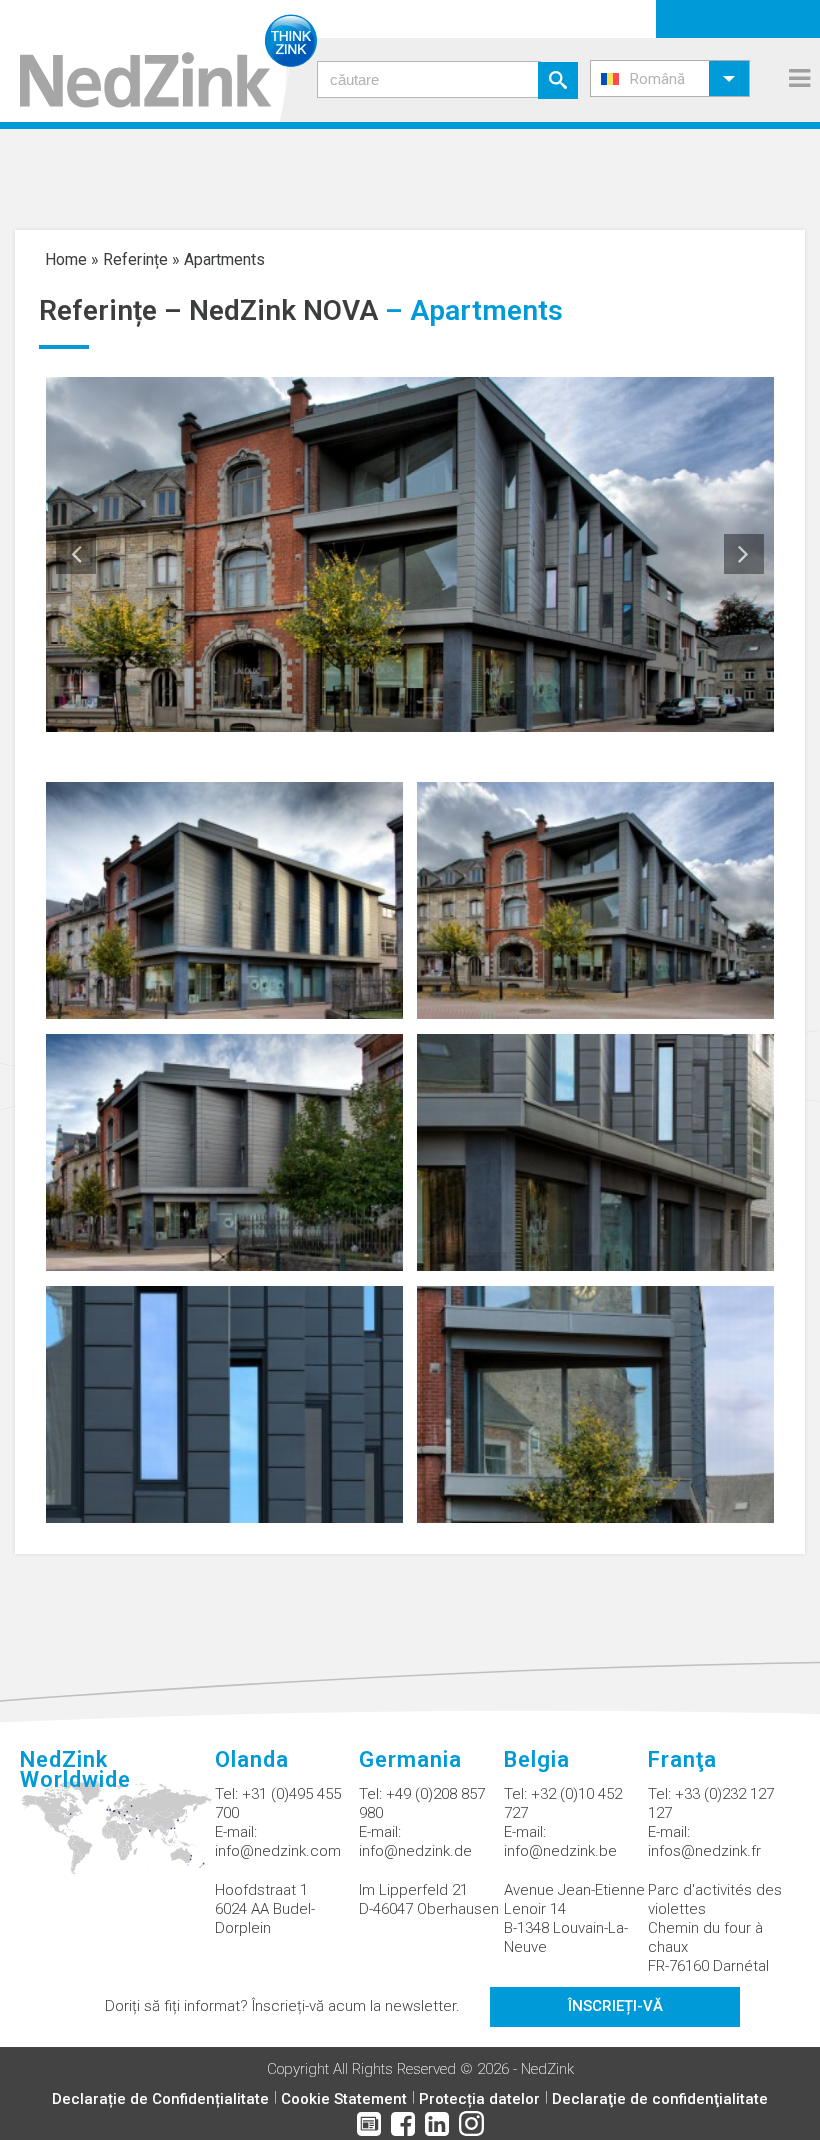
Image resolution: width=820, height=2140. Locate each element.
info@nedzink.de (415, 1851)
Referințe (135, 259)
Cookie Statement (344, 2099)
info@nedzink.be (560, 1851)
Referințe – (114, 310)
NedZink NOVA (283, 310)
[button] (670, 78)
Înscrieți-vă (615, 2006)
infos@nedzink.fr (704, 1851)
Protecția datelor (479, 2099)
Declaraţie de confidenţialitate (660, 2099)
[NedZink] (158, 61)
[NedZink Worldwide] (117, 1839)
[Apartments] (224, 899)
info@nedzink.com (278, 1851)
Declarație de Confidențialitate (160, 2099)
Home (66, 259)
